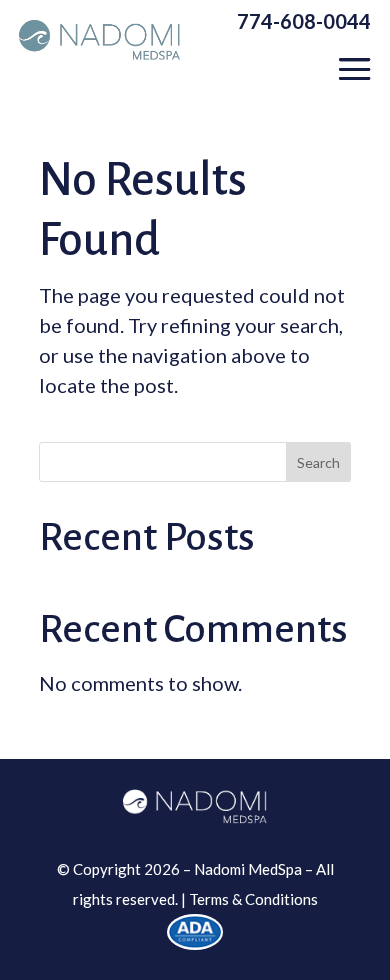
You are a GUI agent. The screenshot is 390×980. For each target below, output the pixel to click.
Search (318, 462)
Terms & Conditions (253, 899)
